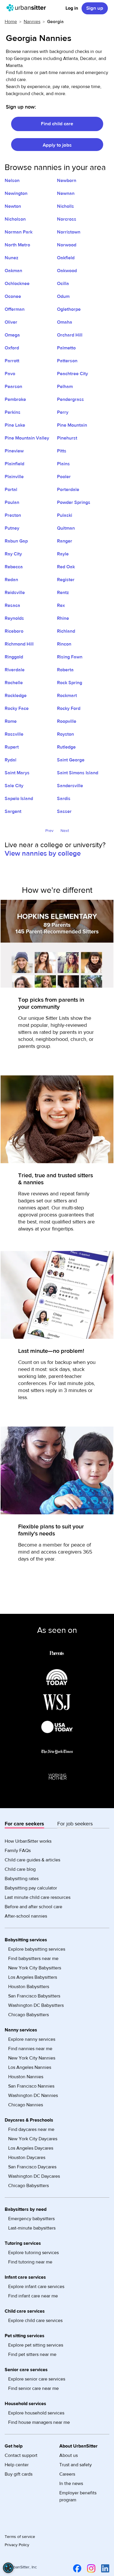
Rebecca (14, 567)
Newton (13, 206)
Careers (67, 2474)
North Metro (17, 245)
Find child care (57, 124)
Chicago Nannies (26, 2105)
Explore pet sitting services (36, 2345)
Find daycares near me (31, 2129)
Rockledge (16, 696)
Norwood (67, 245)
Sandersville (70, 786)
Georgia (55, 22)
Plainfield (14, 464)
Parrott (12, 361)
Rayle (63, 554)
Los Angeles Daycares (31, 2148)
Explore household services (36, 2413)
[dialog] (8, 2568)
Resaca (12, 605)
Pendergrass (70, 399)
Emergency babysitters (31, 2219)
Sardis (64, 799)
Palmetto (66, 348)
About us (69, 2455)
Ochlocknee (17, 284)
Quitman (66, 528)
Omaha (65, 322)
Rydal (11, 760)
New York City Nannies (32, 2058)
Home (11, 22)
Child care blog (20, 1869)
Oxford (12, 348)
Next (65, 831)
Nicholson (15, 219)
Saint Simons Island (78, 773)
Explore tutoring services (33, 2253)
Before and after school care (33, 1907)
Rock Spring (70, 683)
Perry (63, 412)
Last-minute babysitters (32, 2228)
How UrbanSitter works (28, 1841)
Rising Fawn (70, 657)
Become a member (40, 1545)
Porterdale (68, 490)
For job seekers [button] (75, 1824)
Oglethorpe (69, 309)
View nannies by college (43, 853)
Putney (12, 528)
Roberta (65, 670)
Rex (61, 605)
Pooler (64, 477)
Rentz (63, 593)
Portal (11, 490)
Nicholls (65, 206)
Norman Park (19, 232)
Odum (63, 296)
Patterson (67, 361)
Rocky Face (17, 708)
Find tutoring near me (30, 2262)
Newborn (67, 181)
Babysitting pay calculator (31, 1888)
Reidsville (15, 593)
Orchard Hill (70, 335)
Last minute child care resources (38, 1897)
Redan (11, 580)
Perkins (13, 412)
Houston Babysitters (29, 1987)
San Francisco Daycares (32, 2167)
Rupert (12, 747)
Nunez (12, 258)
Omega (12, 335)
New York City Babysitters (35, 1968)
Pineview (14, 451)
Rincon (64, 644)
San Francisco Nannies (31, 2086)
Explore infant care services (36, 2287)
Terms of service (20, 2537)
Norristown (69, 232)
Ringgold (14, 657)
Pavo (10, 374)
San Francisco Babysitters (34, 1996)
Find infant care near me (33, 2296)
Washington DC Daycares (34, 2176)
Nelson (12, 181)
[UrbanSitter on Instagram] (90, 2568)
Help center (17, 2465)
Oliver (11, 322)
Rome (11, 721)
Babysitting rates (22, 1879)
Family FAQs (18, 1851)
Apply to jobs (57, 145)
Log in (72, 8)
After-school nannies (26, 1916)
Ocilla (63, 284)
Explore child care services (35, 2321)
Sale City (14, 786)
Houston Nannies (26, 2077)
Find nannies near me (30, 2049)
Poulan (12, 502)
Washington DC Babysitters (36, 2005)
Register (66, 580)
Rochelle (14, 683)
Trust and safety (76, 2465)
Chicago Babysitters (28, 2015)
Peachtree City (72, 374)
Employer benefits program (78, 2496)
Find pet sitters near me (32, 2354)
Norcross (67, 219)
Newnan (66, 193)
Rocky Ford (69, 708)
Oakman (13, 271)
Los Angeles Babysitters (33, 1977)
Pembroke (15, 399)
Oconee (13, 296)
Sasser (64, 811)
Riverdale (15, 670)
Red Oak (66, 567)
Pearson (13, 387)
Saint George (71, 760)
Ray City (13, 554)
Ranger (65, 541)
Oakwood (67, 271)
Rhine (63, 618)
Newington (16, 193)
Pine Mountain (72, 425)
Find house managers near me (39, 2422)
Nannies (32, 22)
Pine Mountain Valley (27, 438)
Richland (66, 631)
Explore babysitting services (37, 1949)
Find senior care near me (33, 2388)
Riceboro (14, 631)
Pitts (62, 451)
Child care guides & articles (32, 1860)
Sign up (95, 8)
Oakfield (66, 258)
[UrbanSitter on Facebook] (76, 2568)
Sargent (13, 811)
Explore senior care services (37, 2379)
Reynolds (14, 618)
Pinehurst (67, 438)
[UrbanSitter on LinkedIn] (104, 2568)
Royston (65, 734)
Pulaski (65, 515)
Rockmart (67, 696)
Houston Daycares (27, 2158)
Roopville (67, 721)
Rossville (14, 734)
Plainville (14, 477)
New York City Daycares (33, 2139)
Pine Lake (15, 425)
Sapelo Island (19, 799)
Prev (49, 831)
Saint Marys (17, 773)
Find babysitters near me (33, 1959)
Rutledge (66, 747)
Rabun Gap (16, 541)
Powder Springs (74, 502)
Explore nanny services (32, 2039)
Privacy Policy (17, 2545)
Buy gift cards (19, 2474)
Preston (13, 515)
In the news (71, 2484)
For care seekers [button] (24, 1824)
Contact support (21, 2455)
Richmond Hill (19, 644)
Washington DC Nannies (33, 2096)
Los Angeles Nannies (30, 2067)
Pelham (65, 387)
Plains (63, 464)
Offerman (15, 309)
